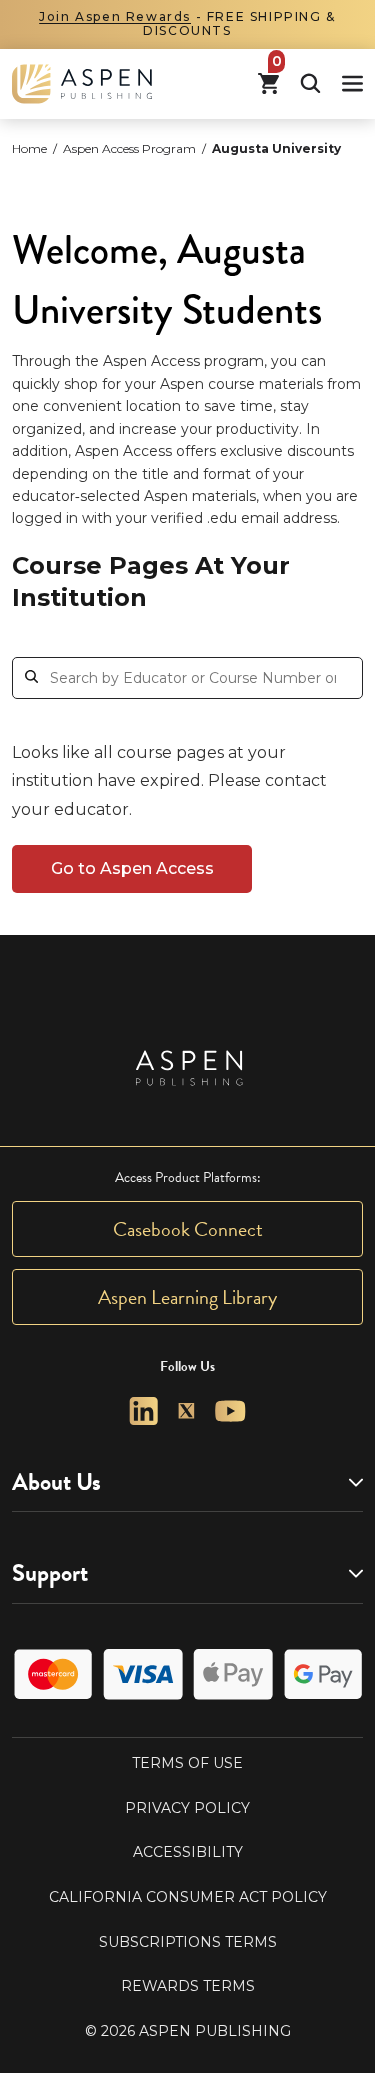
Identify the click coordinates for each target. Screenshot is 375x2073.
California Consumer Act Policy (188, 1897)
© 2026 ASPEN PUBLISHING (188, 2031)
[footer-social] (143, 1411)
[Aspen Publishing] (82, 84)
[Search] (310, 83)
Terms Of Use (187, 1763)
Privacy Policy (187, 1808)
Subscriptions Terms (188, 1942)
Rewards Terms (188, 1986)
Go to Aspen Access (132, 868)
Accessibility (188, 1852)
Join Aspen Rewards (115, 16)
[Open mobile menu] (352, 83)
